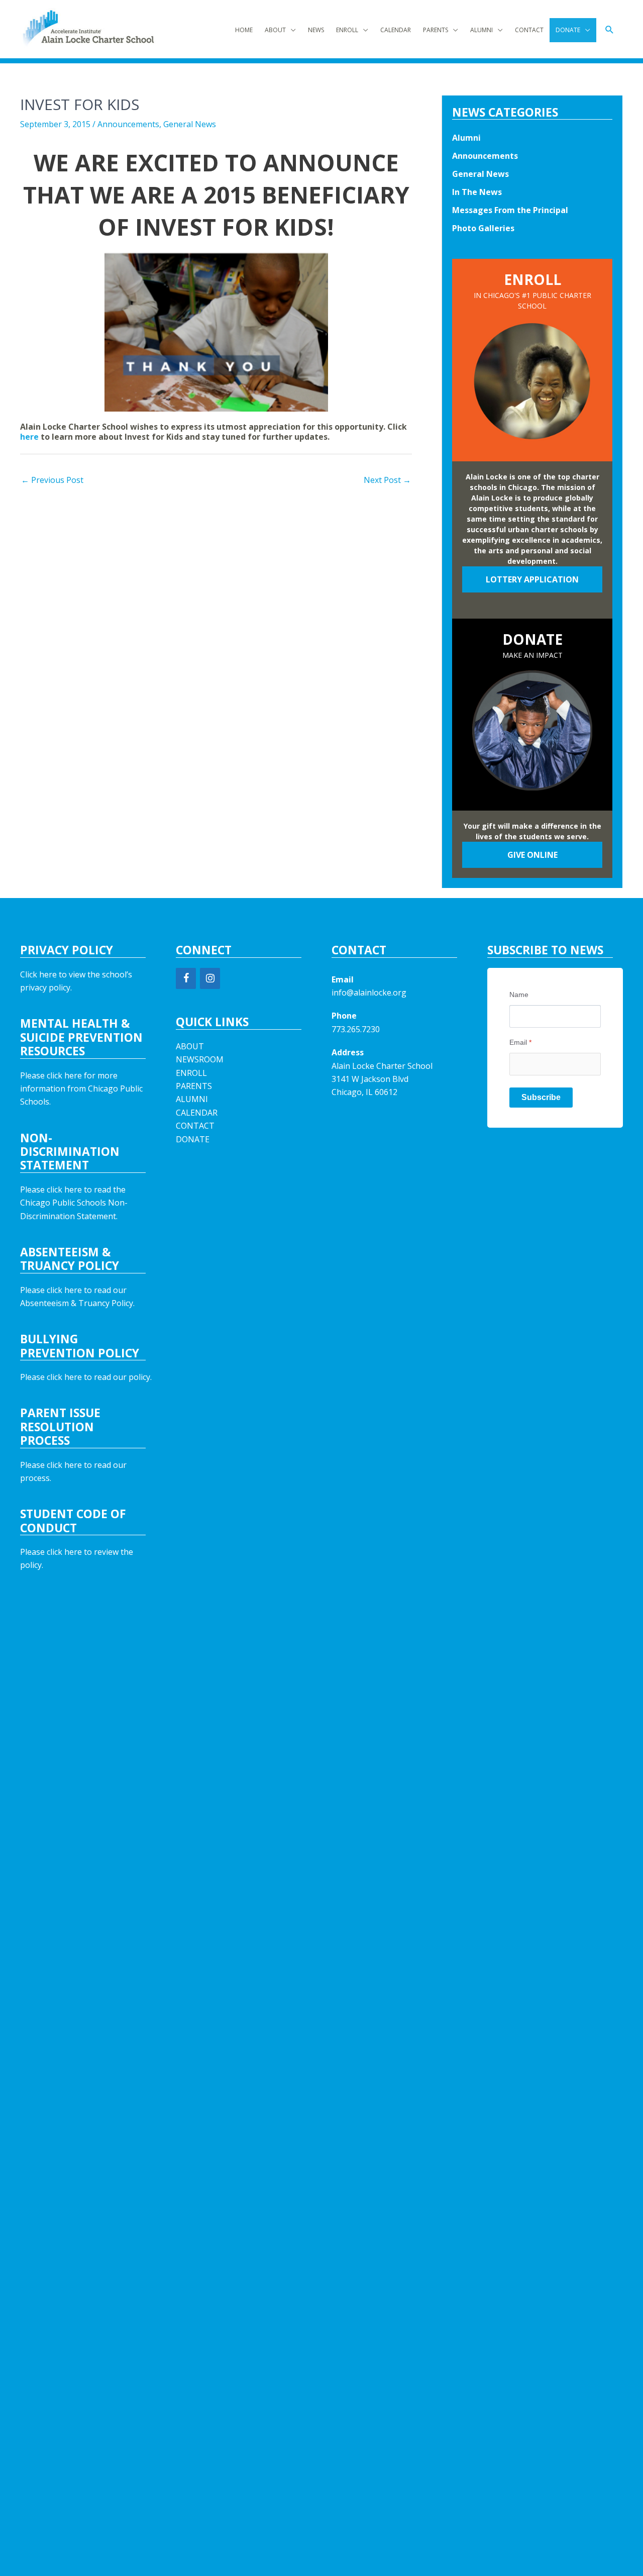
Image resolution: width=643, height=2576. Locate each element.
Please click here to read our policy (85, 1377)
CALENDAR (396, 30)
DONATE (568, 30)
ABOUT (275, 30)
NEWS (316, 30)
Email (520, 1042)
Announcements (128, 124)
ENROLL (347, 30)
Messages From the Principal (510, 210)
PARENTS (436, 30)
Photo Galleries (483, 228)
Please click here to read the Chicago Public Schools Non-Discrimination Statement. (74, 1203)
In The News (477, 192)
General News (190, 124)
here (29, 437)
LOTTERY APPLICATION (532, 579)
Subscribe (541, 1097)
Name (519, 995)
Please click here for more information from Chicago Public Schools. (81, 1089)
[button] (610, 30)
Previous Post (52, 480)
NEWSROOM (200, 1059)
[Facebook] (186, 978)
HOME (244, 30)
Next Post (387, 480)
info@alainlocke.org (369, 993)
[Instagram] (210, 978)
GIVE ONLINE (532, 855)
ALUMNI (481, 30)
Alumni (466, 138)
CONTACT (529, 30)
